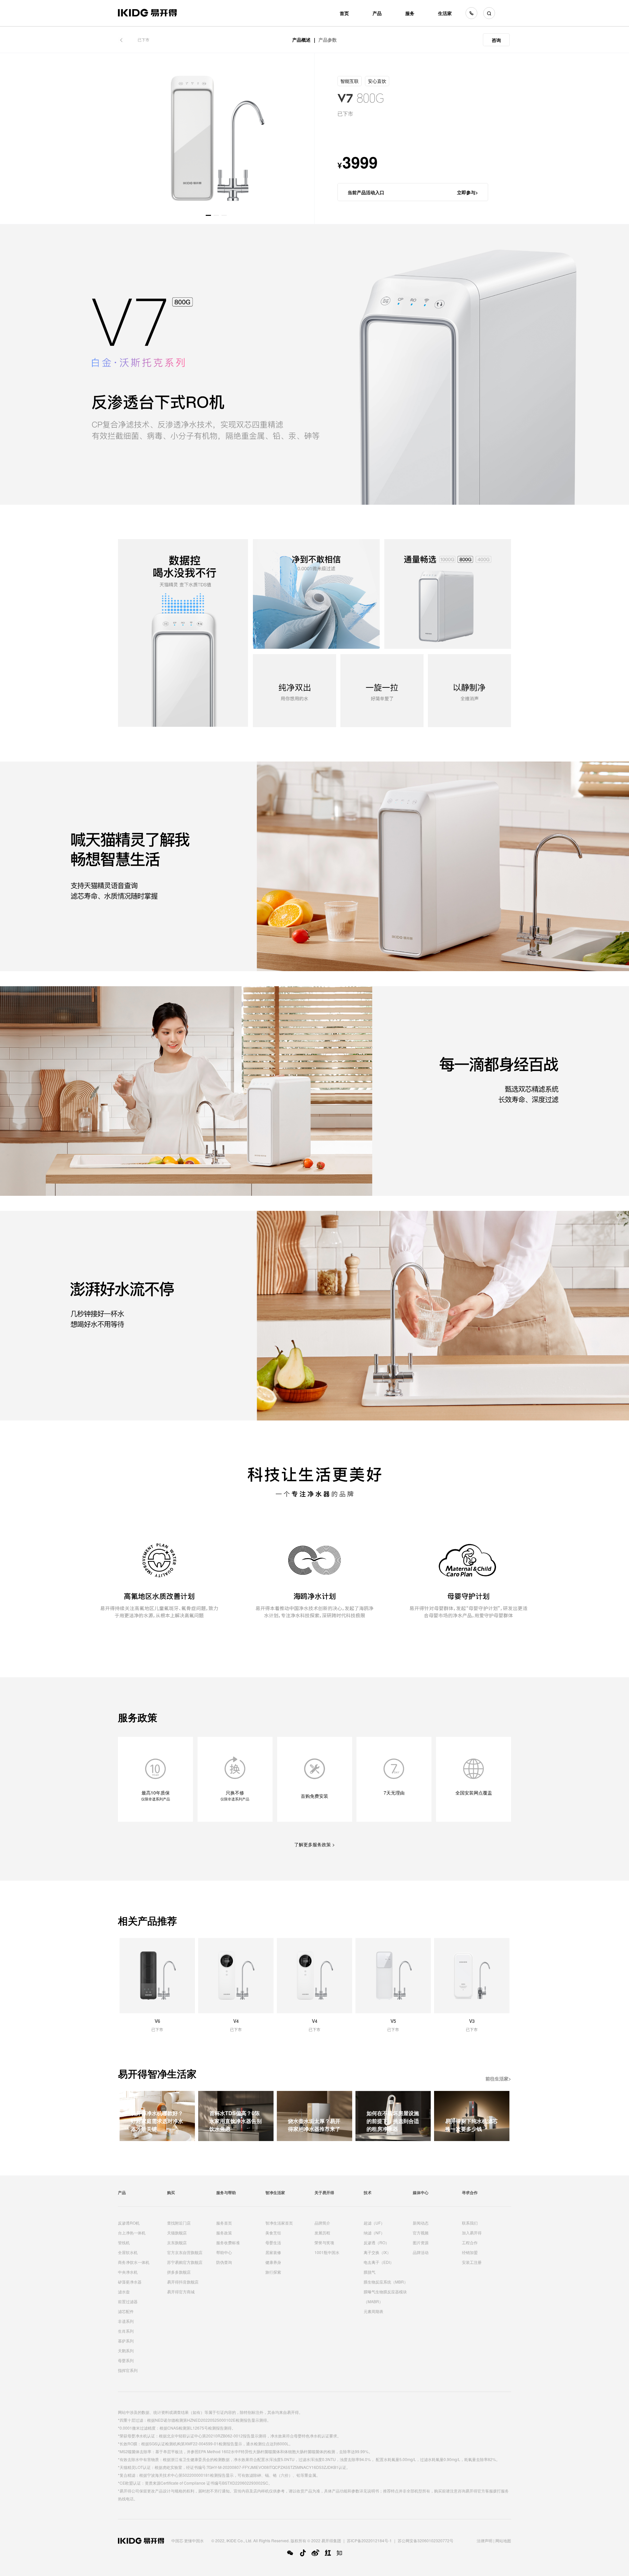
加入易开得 (472, 2233)
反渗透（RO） (376, 2242)
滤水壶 (124, 2292)
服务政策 (224, 2233)
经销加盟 (470, 2252)
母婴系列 (126, 2360)
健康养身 (273, 2262)
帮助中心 (224, 2252)
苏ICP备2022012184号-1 (369, 2540)
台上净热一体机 (132, 2233)
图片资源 (421, 2242)
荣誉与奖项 (324, 2242)
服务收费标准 (228, 2242)
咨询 (496, 40)
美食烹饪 (273, 2233)
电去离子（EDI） (379, 2262)
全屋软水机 (128, 2252)
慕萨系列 (126, 2341)
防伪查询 (224, 2262)
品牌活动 (421, 2252)
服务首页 (224, 2223)
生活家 (445, 13)
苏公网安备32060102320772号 (426, 2540)
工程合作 (470, 2242)
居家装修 (273, 2252)
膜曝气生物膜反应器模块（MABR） (385, 2296)
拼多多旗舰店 (179, 2272)
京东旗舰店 (177, 2242)
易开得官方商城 (181, 2292)
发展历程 (322, 2233)
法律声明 (485, 2540)
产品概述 (301, 40)
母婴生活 (273, 2242)
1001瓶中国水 (327, 2252)
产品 (377, 13)
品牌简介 (322, 2223)
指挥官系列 (128, 2370)
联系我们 (470, 2223)
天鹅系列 (126, 2350)
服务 (410, 13)
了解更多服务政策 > (314, 1844)
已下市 (143, 39)
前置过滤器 (128, 2301)
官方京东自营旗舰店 (185, 2252)
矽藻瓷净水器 (130, 2282)
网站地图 (503, 2540)
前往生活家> (498, 2078)
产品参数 (328, 40)
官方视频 (421, 2233)
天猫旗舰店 (177, 2233)
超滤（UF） (374, 2223)
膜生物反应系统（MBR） (386, 2282)
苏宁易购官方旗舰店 (185, 2262)
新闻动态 (421, 2223)
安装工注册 (472, 2262)
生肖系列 (126, 2331)
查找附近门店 (179, 2223)
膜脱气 (370, 2272)
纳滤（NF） (374, 2233)
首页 (344, 13)
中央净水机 (128, 2272)
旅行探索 (273, 2272)
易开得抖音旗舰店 (183, 2282)
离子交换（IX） (377, 2252)
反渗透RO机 (129, 2223)
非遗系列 (126, 2321)
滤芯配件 (126, 2311)
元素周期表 (373, 2311)
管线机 (124, 2242)
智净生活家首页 (279, 2223)
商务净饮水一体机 (134, 2262)
